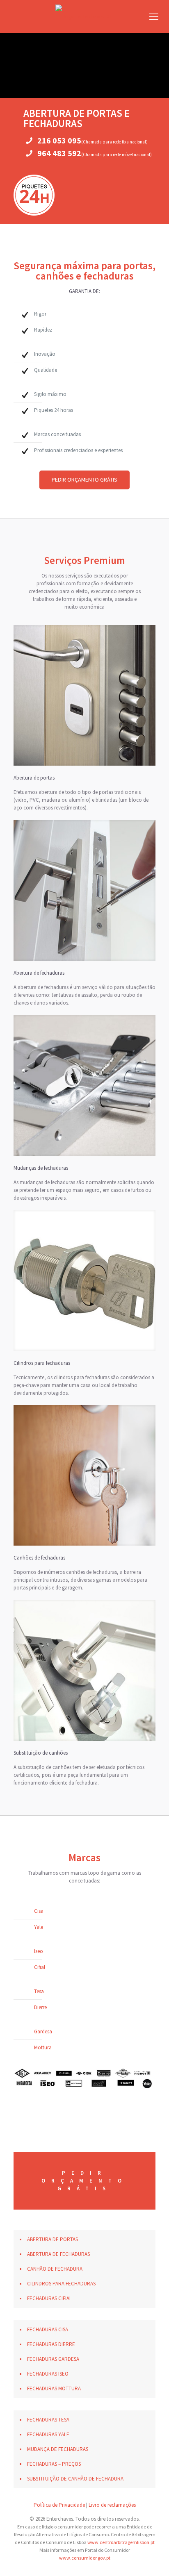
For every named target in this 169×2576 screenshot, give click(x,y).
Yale (39, 1927)
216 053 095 (59, 140)
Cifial (40, 1967)
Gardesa (43, 2031)
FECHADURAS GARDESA (53, 2359)
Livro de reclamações (112, 2505)
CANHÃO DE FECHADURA (55, 2269)
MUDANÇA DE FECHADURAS (58, 2449)
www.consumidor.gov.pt (85, 2558)
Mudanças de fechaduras (41, 1168)
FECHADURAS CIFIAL (49, 2298)
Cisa (39, 1911)
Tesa (39, 1991)
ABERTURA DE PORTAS (53, 2239)
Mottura (43, 2047)
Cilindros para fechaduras (42, 1363)
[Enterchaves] (84, 16)
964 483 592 (59, 153)
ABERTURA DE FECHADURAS (58, 2254)
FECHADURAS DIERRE (51, 2344)
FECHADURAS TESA (48, 2420)
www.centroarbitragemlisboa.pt (121, 2542)
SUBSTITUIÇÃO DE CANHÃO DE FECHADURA (75, 2479)
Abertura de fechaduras (39, 973)
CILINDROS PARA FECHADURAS (61, 2284)
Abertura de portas (34, 778)
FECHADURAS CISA (48, 2329)
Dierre (40, 2007)
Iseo (39, 1951)
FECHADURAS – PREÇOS (54, 2464)
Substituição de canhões (41, 1753)
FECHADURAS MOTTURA (54, 2388)
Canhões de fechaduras (39, 1558)
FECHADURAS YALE (48, 2434)
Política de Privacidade (59, 2505)
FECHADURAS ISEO (48, 2374)
